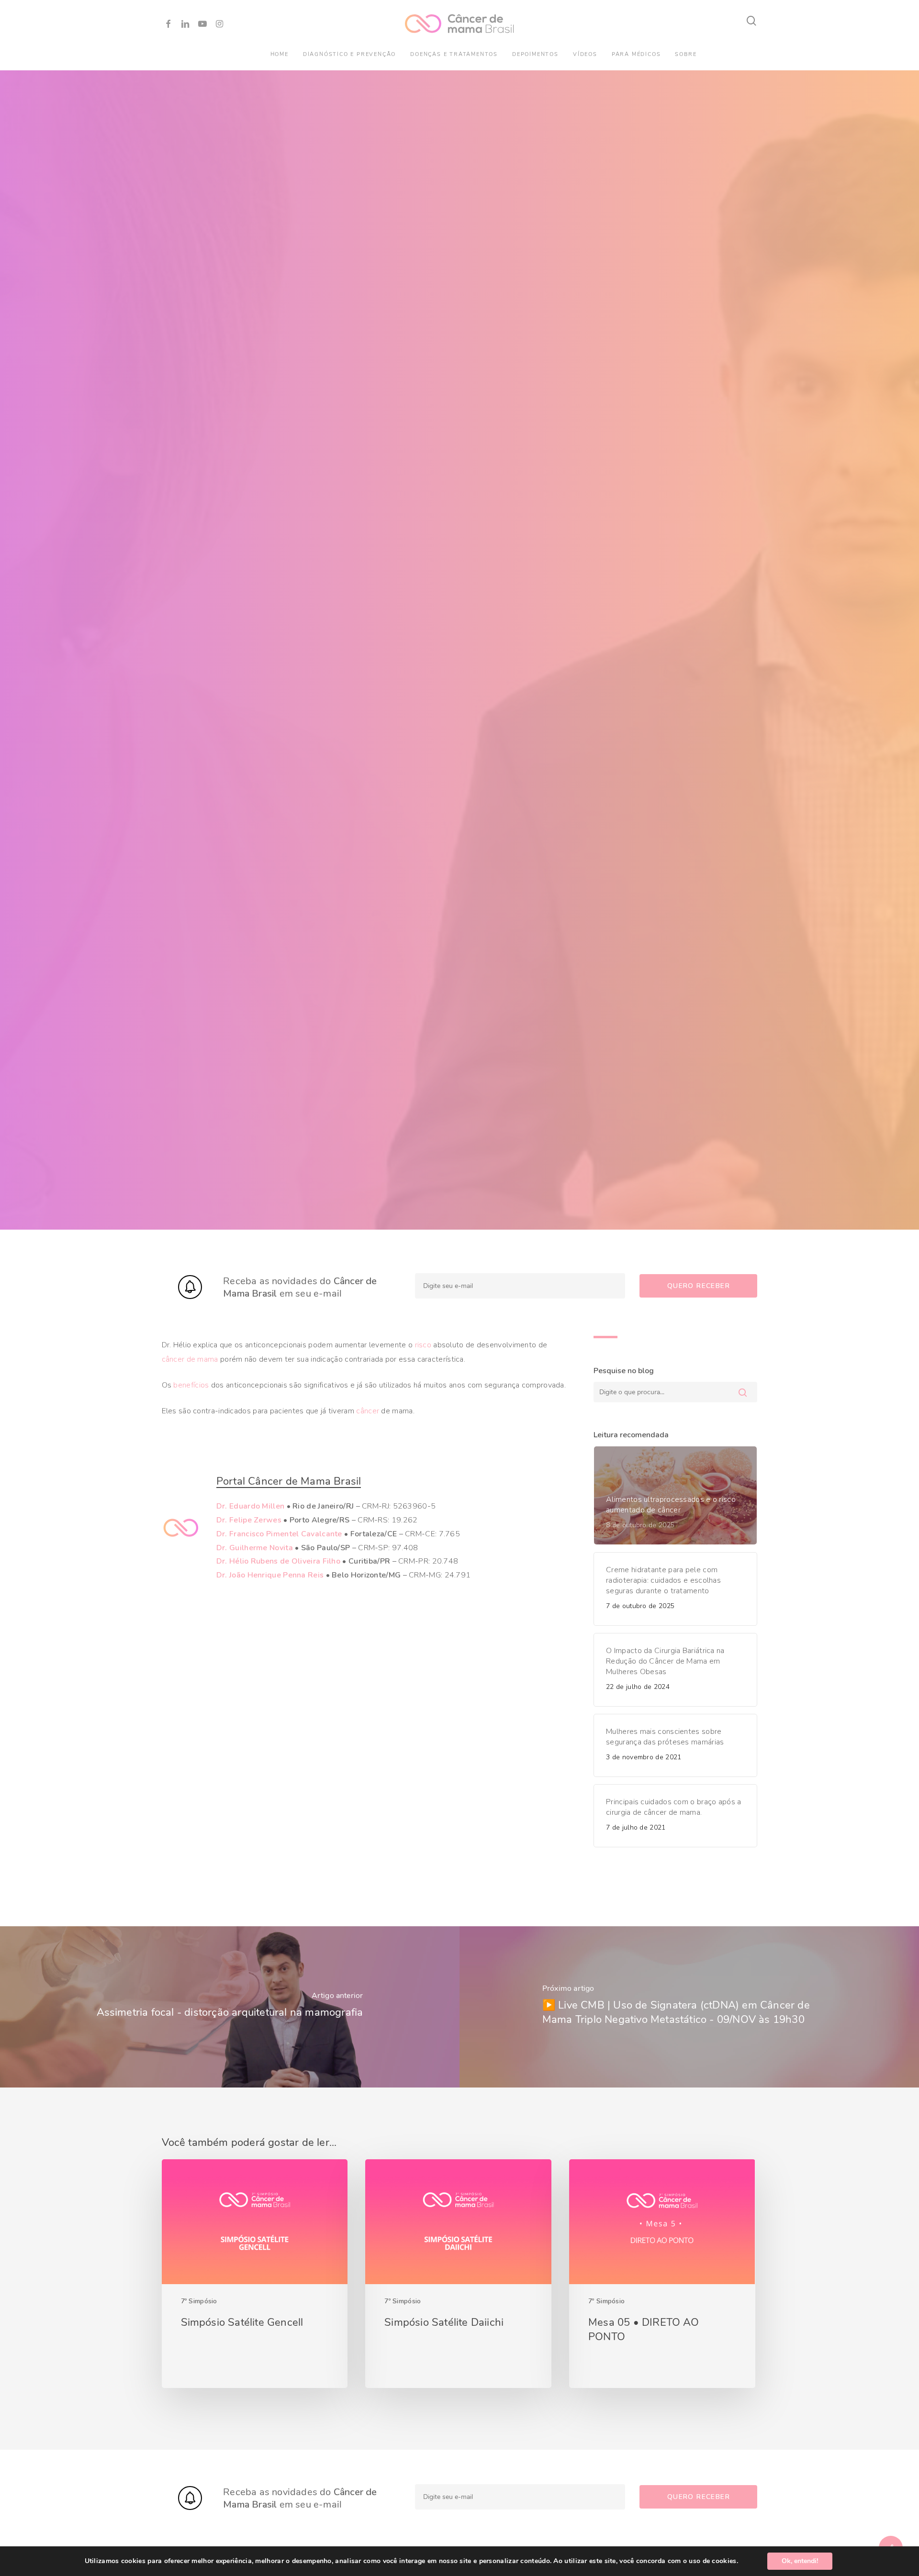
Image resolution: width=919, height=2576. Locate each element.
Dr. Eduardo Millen (250, 1506)
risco (423, 1345)
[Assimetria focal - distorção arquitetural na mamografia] (230, 2007)
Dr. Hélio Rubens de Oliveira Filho (278, 1561)
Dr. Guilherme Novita (255, 1548)
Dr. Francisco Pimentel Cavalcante (279, 1534)
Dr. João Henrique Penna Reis (270, 1575)
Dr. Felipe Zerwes (249, 1520)
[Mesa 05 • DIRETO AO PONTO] (662, 2274)
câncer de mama (190, 1359)
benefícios (191, 1385)
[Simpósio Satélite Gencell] (255, 2274)
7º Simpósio (199, 2301)
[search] (752, 21)
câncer (368, 1411)
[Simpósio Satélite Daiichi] (458, 2274)
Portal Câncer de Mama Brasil (289, 1481)
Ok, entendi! (800, 2561)
